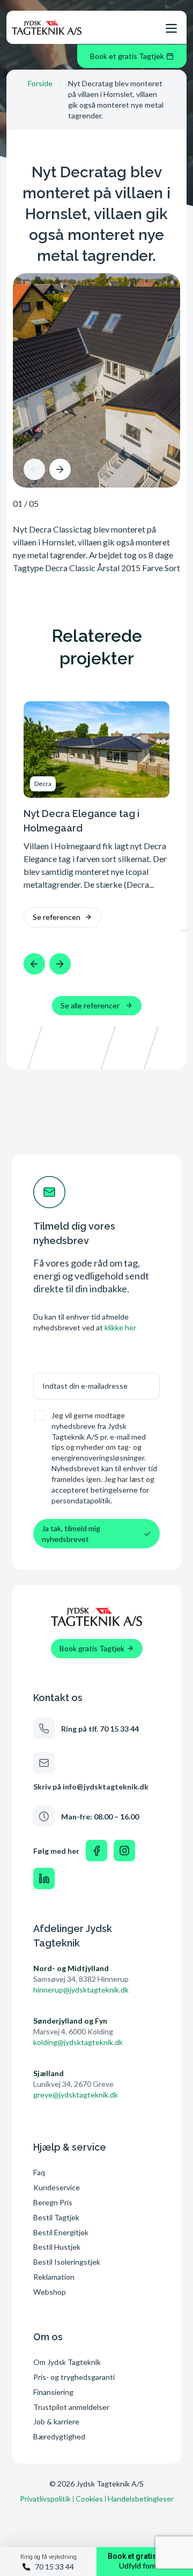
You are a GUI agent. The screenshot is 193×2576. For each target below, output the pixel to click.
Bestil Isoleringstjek (67, 2262)
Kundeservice (57, 2187)
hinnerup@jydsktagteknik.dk (81, 1990)
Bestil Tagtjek (56, 2217)
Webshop (50, 2292)
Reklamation (54, 2277)
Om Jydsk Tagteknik (67, 2362)
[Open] (171, 28)
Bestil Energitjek (61, 2232)
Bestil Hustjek (57, 2247)
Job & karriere (56, 2421)
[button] (34, 469)
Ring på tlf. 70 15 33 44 (100, 1729)
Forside (40, 83)
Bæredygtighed (59, 2436)
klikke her (120, 1327)
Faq (39, 2172)
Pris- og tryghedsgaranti (75, 2377)
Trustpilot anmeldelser (71, 2407)
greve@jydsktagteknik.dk (76, 2095)
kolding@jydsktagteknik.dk (78, 2042)
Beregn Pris (53, 2202)
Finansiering (53, 2392)
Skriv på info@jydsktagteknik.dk (91, 1787)
